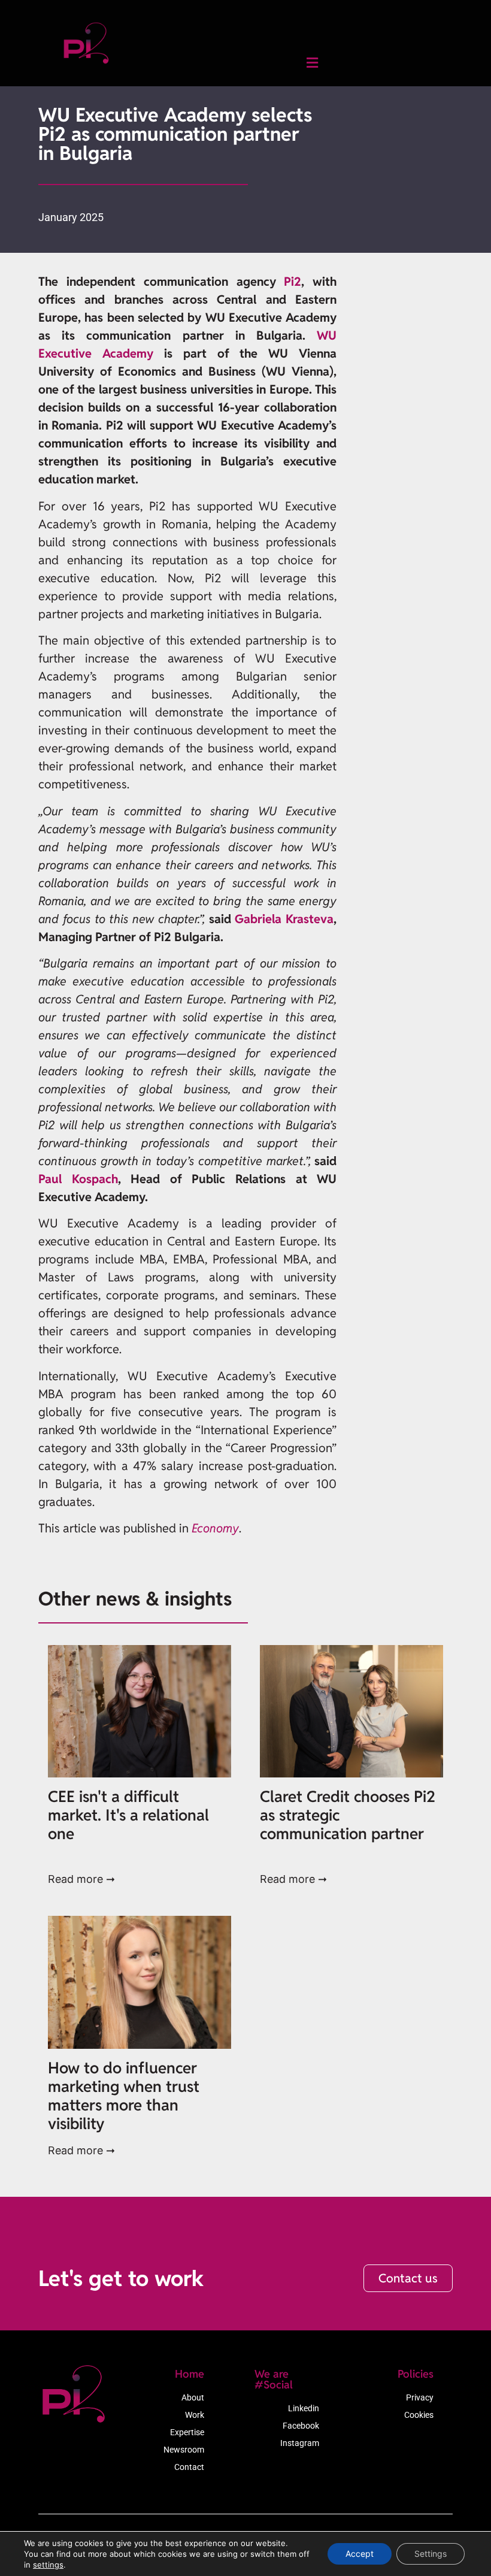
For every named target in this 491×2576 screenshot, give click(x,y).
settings (48, 2565)
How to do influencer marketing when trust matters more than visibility (124, 2096)
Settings (431, 2554)
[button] (312, 63)
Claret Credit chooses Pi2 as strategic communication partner (348, 1815)
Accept (360, 2554)
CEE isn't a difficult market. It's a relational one (128, 1815)
